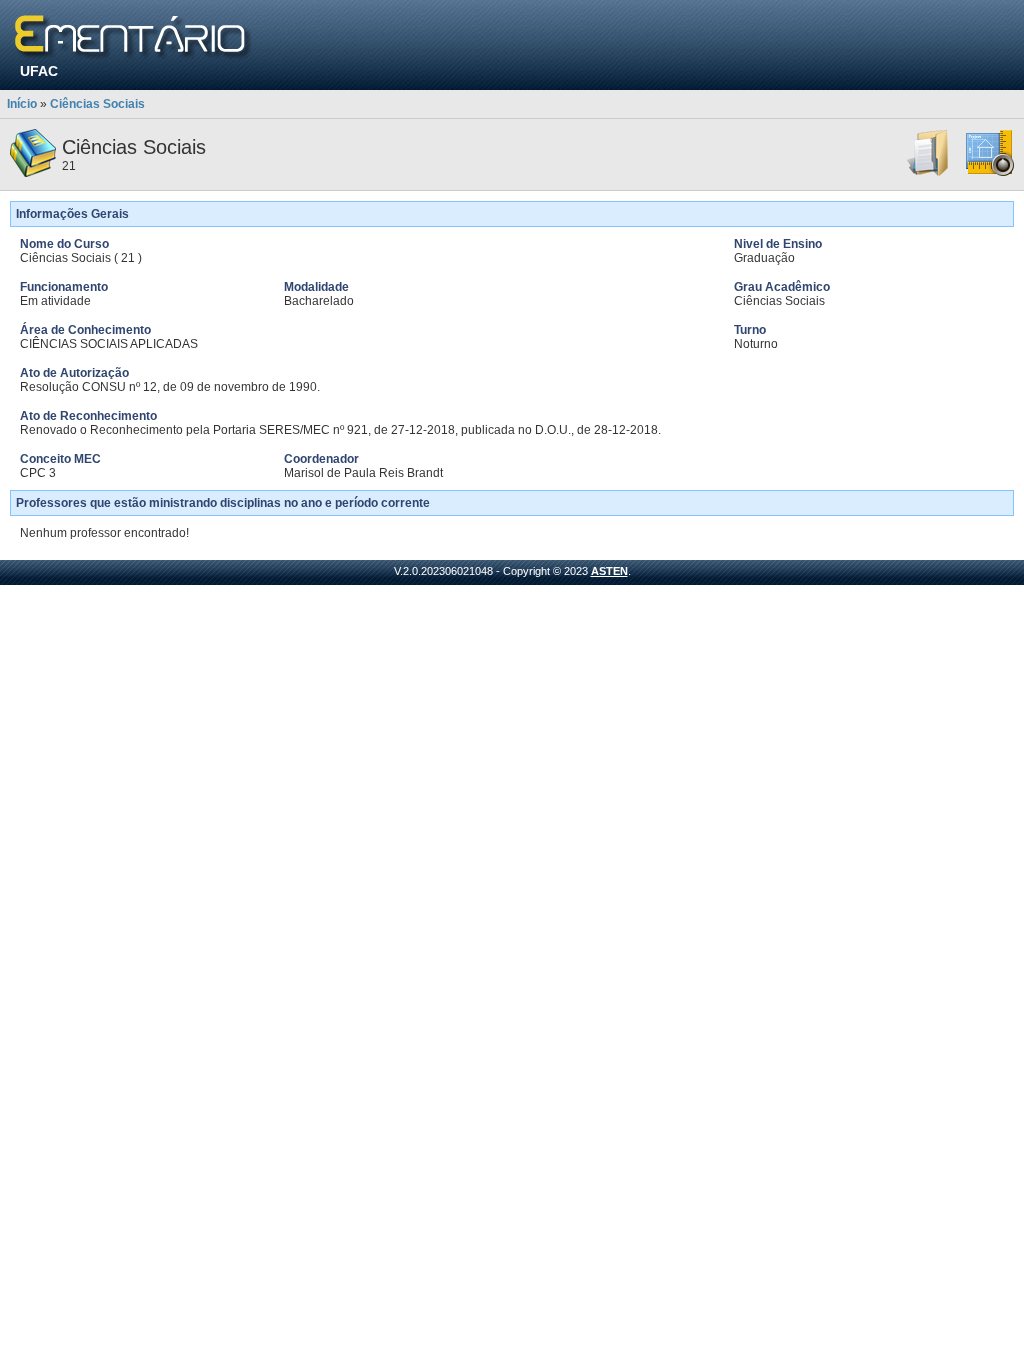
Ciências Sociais (97, 104)
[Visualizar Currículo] (929, 173)
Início (22, 104)
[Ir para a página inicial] (133, 37)
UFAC (39, 71)
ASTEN (609, 571)
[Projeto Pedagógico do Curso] (990, 173)
